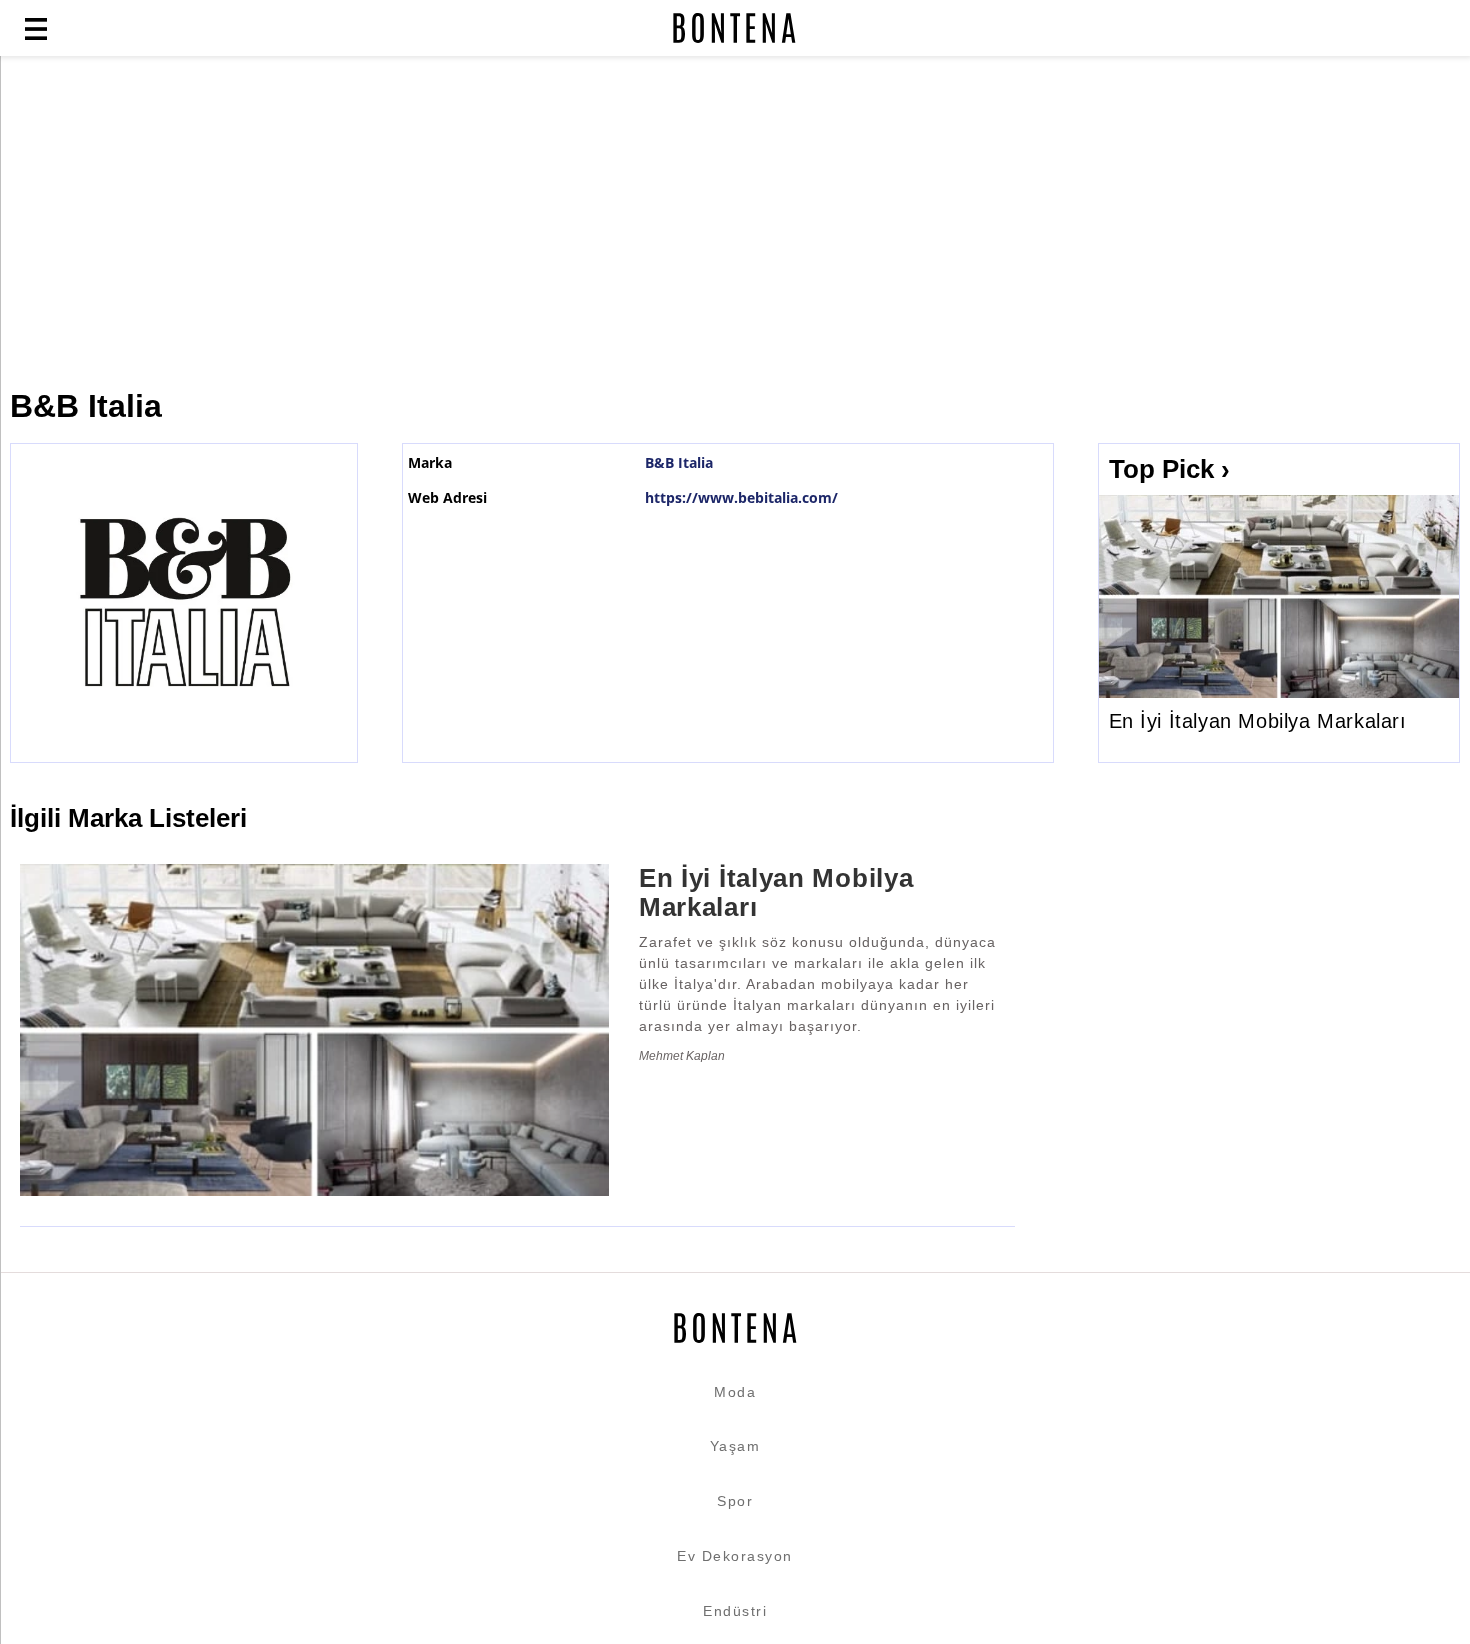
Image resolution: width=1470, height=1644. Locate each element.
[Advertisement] (485, 222)
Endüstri (735, 1611)
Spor (735, 1501)
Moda (735, 1392)
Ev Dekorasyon (735, 1556)
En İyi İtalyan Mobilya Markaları (1258, 721)
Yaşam (735, 1446)
